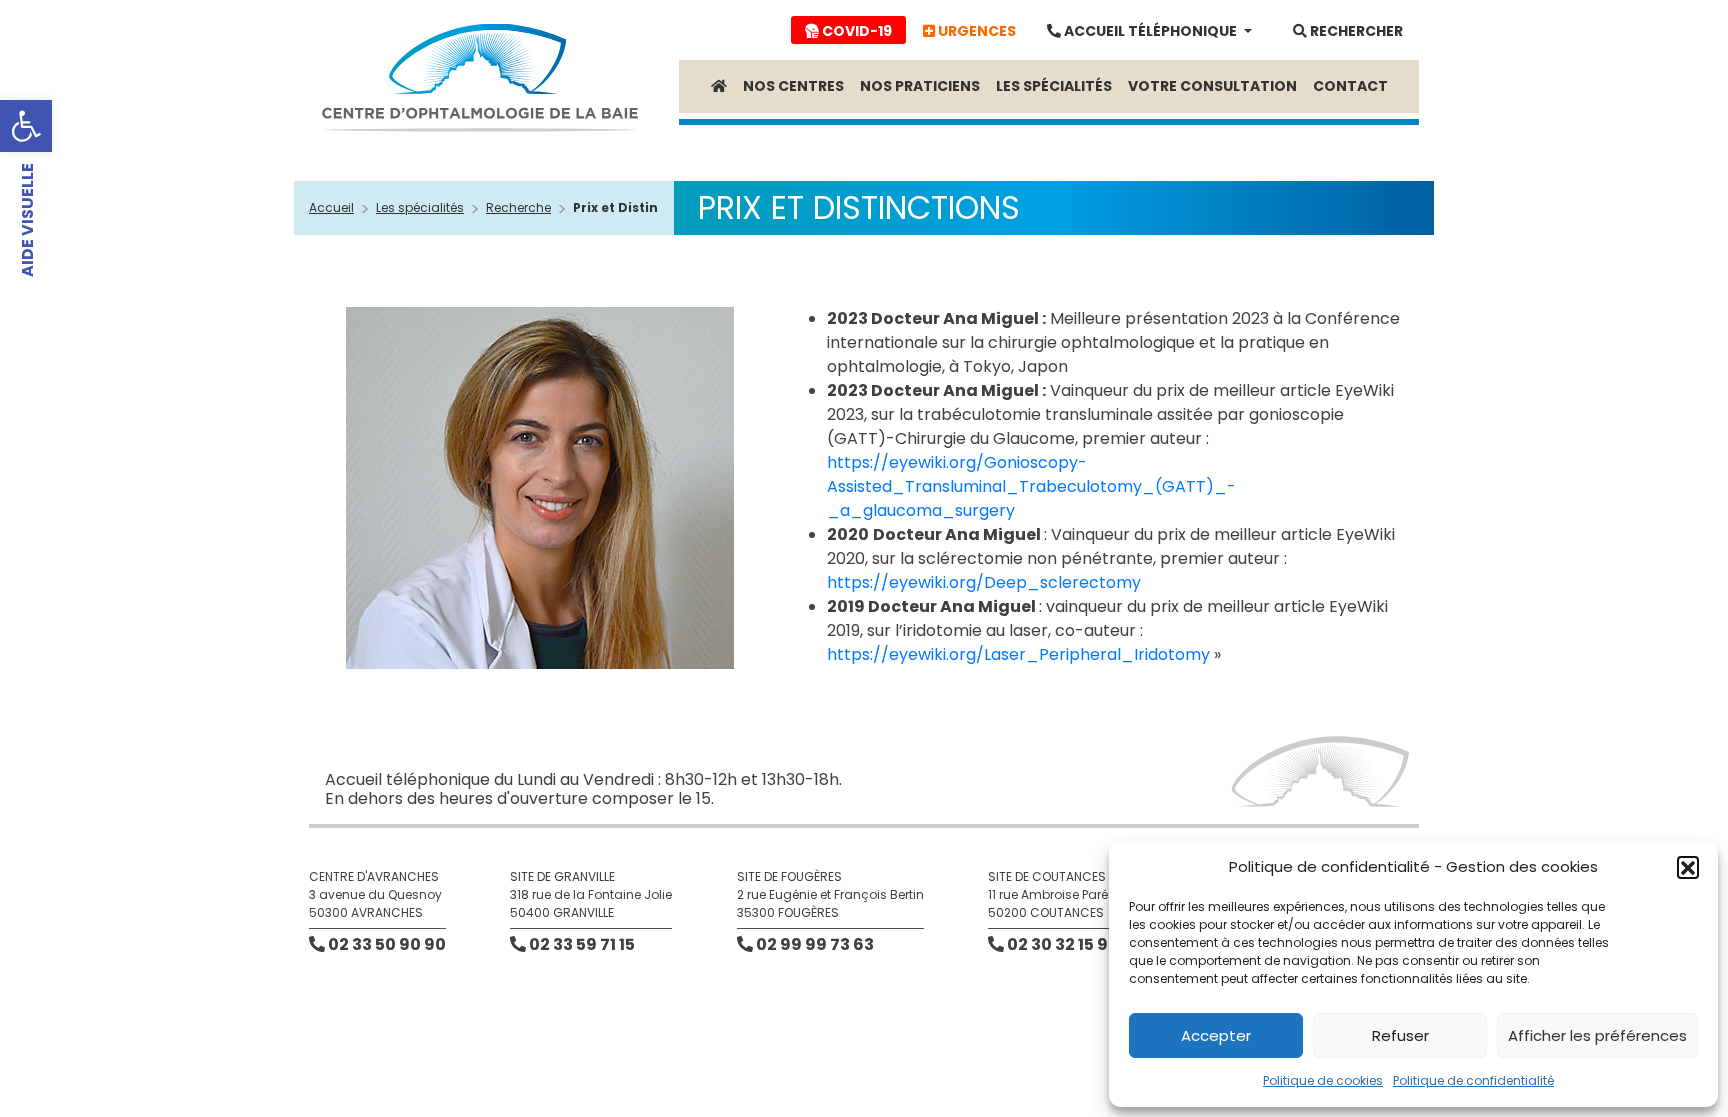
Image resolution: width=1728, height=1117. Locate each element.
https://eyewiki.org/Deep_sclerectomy (984, 582)
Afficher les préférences (1597, 1035)
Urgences (975, 31)
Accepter (1216, 1035)
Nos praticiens (920, 86)
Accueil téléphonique (1150, 31)
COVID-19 (855, 31)
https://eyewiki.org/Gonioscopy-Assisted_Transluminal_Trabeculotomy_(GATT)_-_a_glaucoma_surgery (1031, 486)
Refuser (1400, 1035)
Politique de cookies (1323, 1080)
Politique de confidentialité (1473, 1080)
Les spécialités (1054, 86)
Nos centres (793, 86)
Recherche (518, 207)
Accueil (331, 207)
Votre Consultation (1212, 86)
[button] (26, 126)
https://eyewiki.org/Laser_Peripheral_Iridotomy (1018, 654)
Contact (1350, 86)
